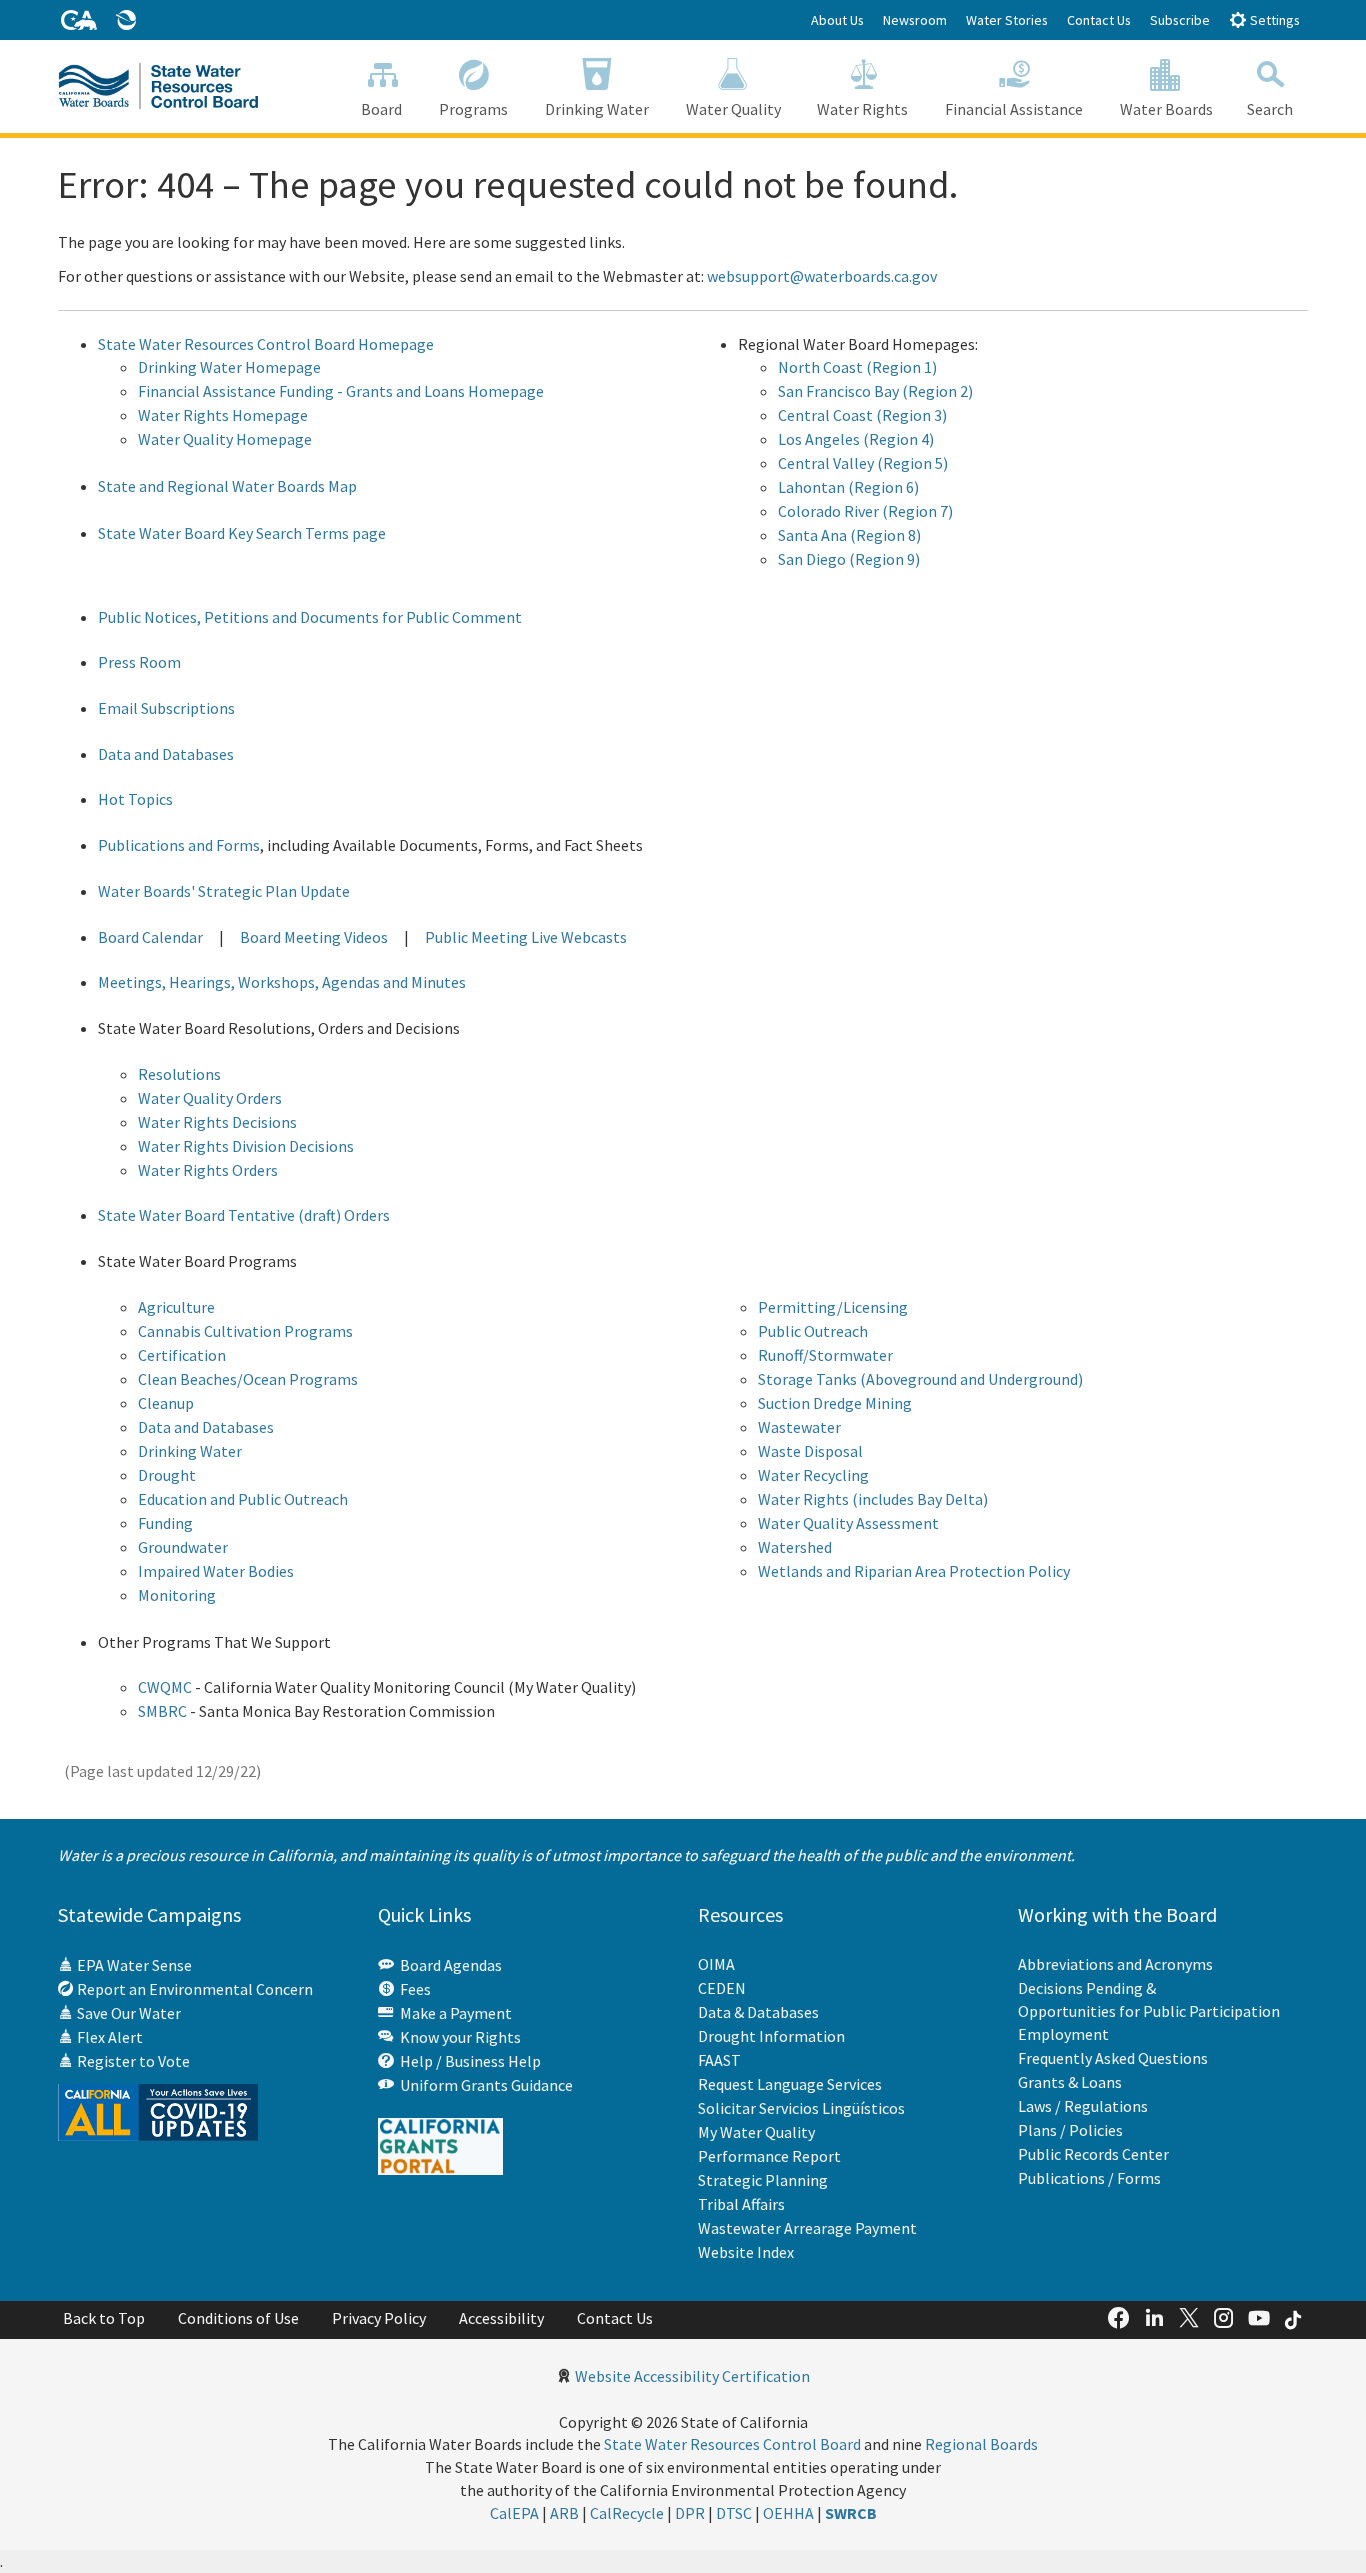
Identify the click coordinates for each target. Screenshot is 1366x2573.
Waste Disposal (810, 1451)
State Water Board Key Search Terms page (242, 533)
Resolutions (179, 1074)
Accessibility (501, 2318)
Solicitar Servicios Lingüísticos (801, 2108)
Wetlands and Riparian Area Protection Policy (914, 1571)
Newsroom (915, 20)
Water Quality (733, 109)
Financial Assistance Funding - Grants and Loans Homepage (341, 391)
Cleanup (166, 1403)
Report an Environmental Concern (193, 1989)
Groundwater (183, 1547)
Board (381, 109)
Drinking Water (597, 109)
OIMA (716, 1964)
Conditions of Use (238, 2318)
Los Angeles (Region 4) (856, 439)
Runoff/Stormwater (825, 1355)
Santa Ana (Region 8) (849, 535)
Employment (1063, 2034)
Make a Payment (453, 2013)
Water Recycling (813, 1475)
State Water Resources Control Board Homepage (266, 344)
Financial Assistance (1014, 109)
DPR (690, 2513)
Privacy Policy (379, 2318)
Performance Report (769, 2156)
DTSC (734, 2513)
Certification (182, 1355)
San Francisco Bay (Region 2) (875, 391)
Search (1270, 109)
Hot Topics (135, 799)
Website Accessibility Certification (692, 2376)
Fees (412, 1989)
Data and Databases (166, 754)
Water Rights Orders (208, 1170)
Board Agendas (448, 1965)
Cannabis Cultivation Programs (245, 1331)
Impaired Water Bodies (216, 1571)
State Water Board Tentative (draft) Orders (244, 1215)
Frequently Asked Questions (1113, 2058)
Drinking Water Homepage (229, 367)
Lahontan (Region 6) (848, 487)
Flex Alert (108, 2037)
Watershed (795, 1547)
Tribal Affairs (741, 2204)
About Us (837, 20)
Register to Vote (132, 2061)
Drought (167, 1475)
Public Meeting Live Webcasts (526, 937)
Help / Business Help (467, 2061)
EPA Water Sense (133, 1965)
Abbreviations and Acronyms (1115, 1964)
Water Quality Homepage (225, 439)
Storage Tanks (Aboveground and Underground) (920, 1379)
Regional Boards (981, 2444)
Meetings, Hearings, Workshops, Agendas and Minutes (282, 982)
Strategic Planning (763, 2180)
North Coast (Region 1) (857, 367)
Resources (740, 1914)
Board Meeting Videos (314, 937)
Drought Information (771, 2036)
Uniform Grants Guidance (483, 2085)
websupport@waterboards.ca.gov (822, 276)
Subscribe (1180, 20)
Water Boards (1166, 109)
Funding (165, 1523)
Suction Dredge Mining (835, 1403)
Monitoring (177, 1595)
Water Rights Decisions (217, 1122)
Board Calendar (150, 937)
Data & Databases (758, 2012)
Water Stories (1007, 20)
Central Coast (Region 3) (862, 415)
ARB (564, 2513)
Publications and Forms (179, 845)
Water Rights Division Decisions (246, 1146)
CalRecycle (627, 2513)
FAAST (719, 2060)
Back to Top (104, 2318)
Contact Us (1099, 20)
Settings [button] (1273, 20)
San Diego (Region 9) (849, 559)
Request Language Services (790, 2084)
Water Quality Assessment (848, 1523)
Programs (473, 109)
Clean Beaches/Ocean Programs (248, 1379)
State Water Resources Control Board (732, 2444)
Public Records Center (1093, 2154)
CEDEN (722, 1988)
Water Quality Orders (210, 1098)
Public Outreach (813, 1331)
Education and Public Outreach (243, 1499)
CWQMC (165, 1687)
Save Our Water (127, 2013)
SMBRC (162, 1711)
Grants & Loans (1070, 2082)
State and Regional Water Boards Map (227, 486)
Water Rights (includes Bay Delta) (873, 1499)
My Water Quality (756, 2132)
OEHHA (788, 2513)
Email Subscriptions (166, 708)
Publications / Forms (1089, 2178)
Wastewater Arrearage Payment (807, 2228)
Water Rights (862, 109)
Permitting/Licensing (833, 1307)
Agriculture (176, 1307)
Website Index (746, 2252)
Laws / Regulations (1083, 2106)
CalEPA (514, 2513)
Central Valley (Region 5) (863, 463)
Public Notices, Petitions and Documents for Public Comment (310, 617)
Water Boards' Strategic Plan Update (224, 891)
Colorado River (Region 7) (865, 511)
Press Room (139, 662)
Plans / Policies (1070, 2130)
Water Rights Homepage (223, 415)
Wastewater (799, 1427)
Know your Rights (457, 2037)
